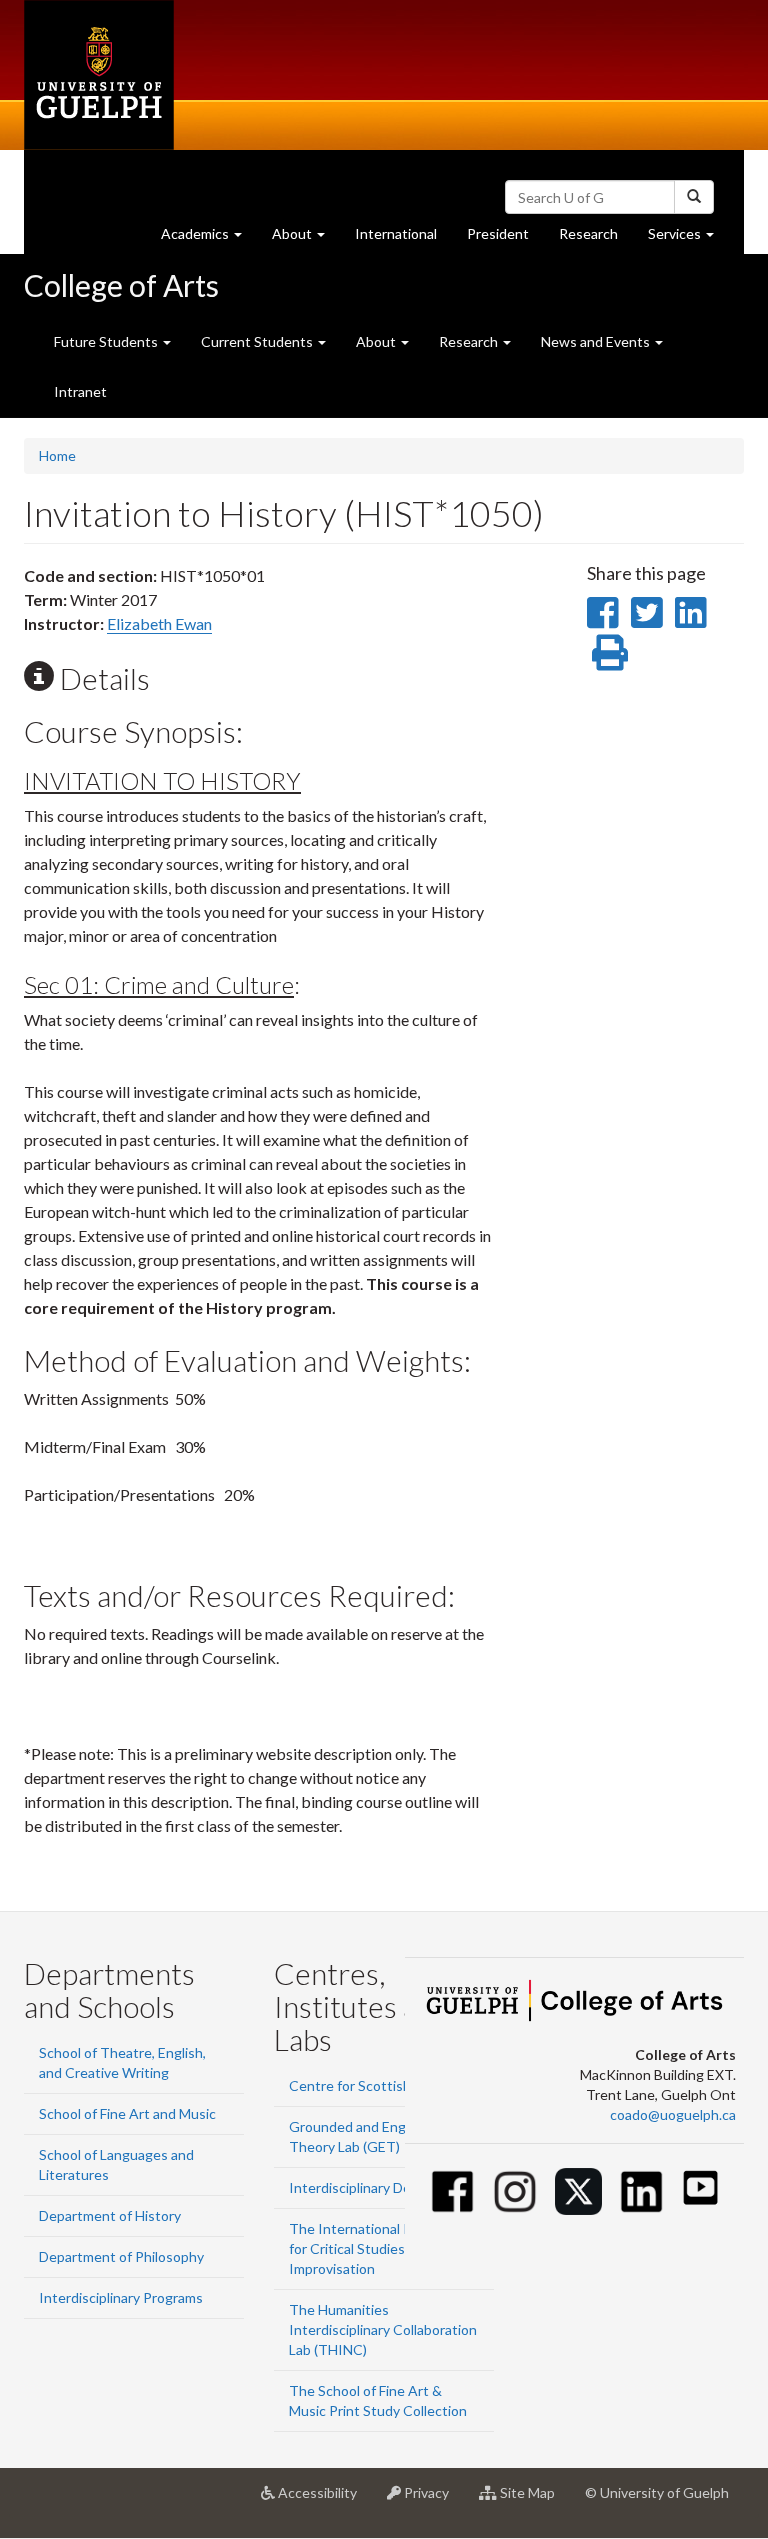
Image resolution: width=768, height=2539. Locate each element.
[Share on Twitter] (646, 612)
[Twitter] (578, 2191)
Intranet (80, 391)
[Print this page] (610, 652)
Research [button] (470, 341)
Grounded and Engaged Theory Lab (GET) (363, 2136)
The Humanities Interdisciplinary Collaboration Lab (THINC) (383, 2329)
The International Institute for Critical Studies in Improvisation (374, 2248)
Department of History (110, 2215)
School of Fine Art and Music (127, 2113)
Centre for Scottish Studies (375, 2085)
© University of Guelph (657, 2492)
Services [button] (688, 239)
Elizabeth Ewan (159, 623)
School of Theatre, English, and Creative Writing (122, 2062)
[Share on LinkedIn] (690, 612)
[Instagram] (515, 2191)
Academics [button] (209, 239)
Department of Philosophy (121, 2256)
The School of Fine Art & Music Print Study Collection (378, 2400)
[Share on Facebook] (602, 612)
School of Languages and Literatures (116, 2164)
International (396, 233)
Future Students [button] (107, 341)
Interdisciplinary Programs (121, 2297)
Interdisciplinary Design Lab (375, 2187)
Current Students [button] (258, 341)
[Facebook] (452, 2191)
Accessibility (323, 2500)
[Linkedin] (641, 2191)
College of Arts (121, 285)
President (498, 233)
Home (57, 455)
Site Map (533, 2500)
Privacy (432, 2500)
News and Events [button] (597, 341)
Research (596, 239)
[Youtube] (700, 2187)
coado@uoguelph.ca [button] (673, 2114)
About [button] (306, 239)
